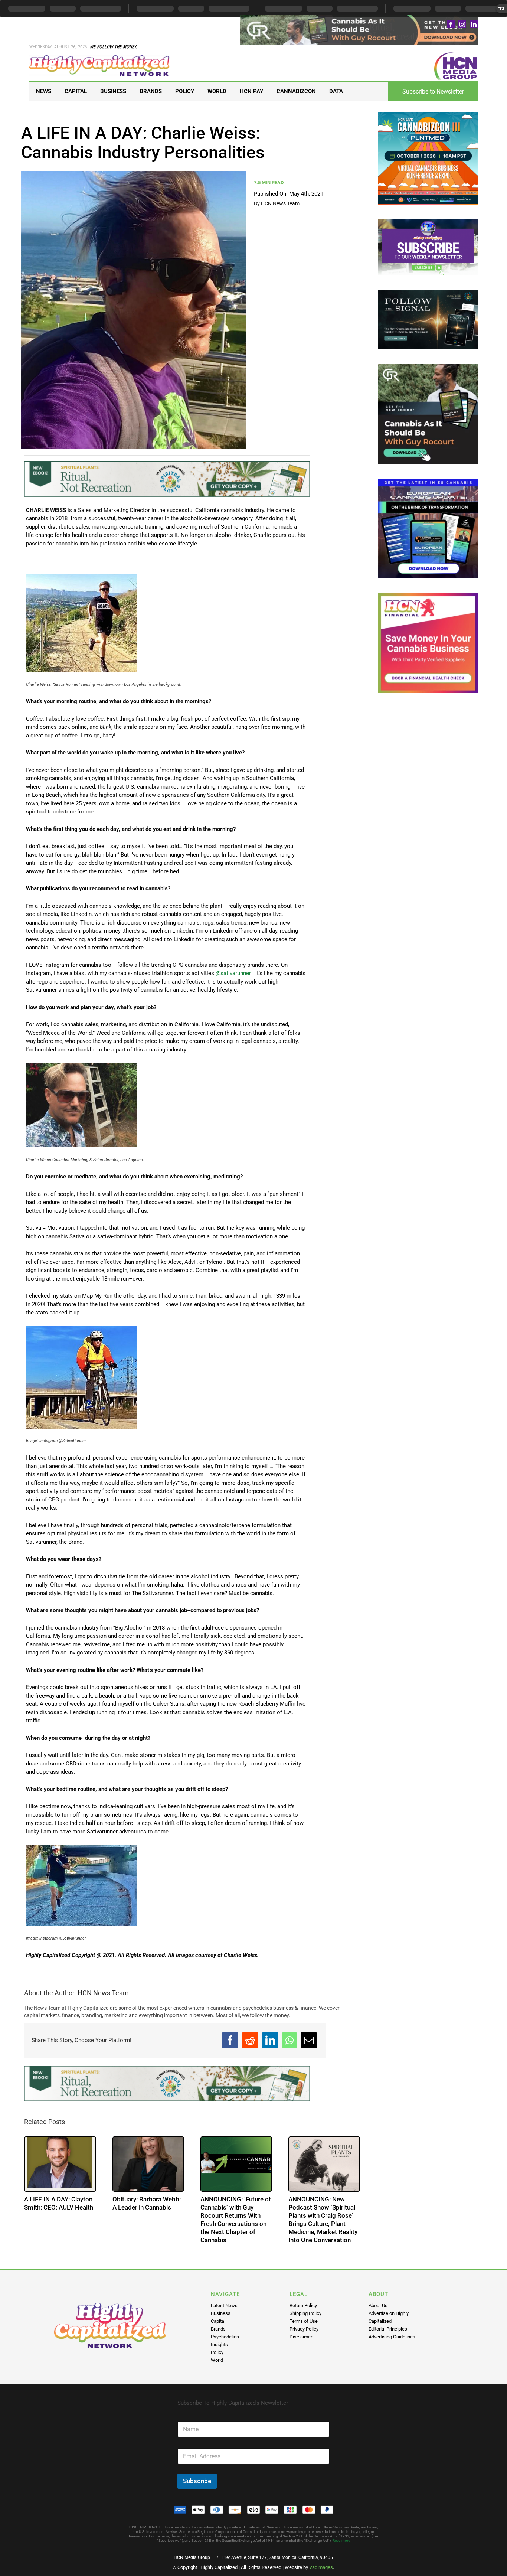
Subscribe (197, 2481)
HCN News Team (280, 203)
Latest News (224, 2306)
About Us (378, 2306)
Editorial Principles (388, 2329)
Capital (218, 2321)
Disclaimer (301, 2337)
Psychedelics (225, 2337)
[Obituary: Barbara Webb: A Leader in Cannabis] (148, 2164)
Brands (218, 2329)
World (217, 2360)
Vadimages (321, 2567)
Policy (217, 2352)
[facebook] (451, 24)
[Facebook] (230, 2040)
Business (221, 2313)
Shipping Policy (305, 2313)
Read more (341, 2541)
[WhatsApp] (290, 2040)
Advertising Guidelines (392, 2337)
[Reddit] (250, 2040)
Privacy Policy (304, 2329)
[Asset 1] (100, 58)
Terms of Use (304, 2321)
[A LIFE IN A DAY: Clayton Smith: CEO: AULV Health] (60, 2164)
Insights (219, 2345)
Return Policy (303, 2306)
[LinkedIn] (270, 2040)
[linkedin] (474, 24)
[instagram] (462, 24)
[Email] (309, 2040)
